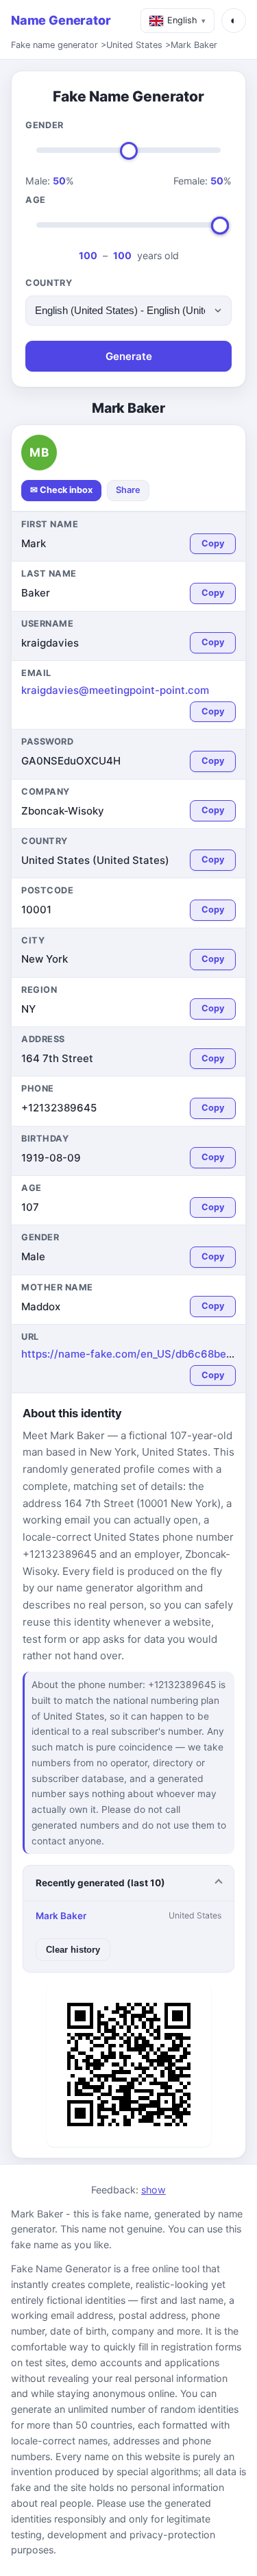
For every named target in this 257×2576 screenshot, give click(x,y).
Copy (213, 543)
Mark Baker (194, 45)
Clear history (73, 1950)
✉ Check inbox (61, 490)
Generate (129, 356)
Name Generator (61, 20)
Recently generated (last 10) (100, 1883)
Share (128, 490)
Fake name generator (54, 45)
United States (134, 45)
